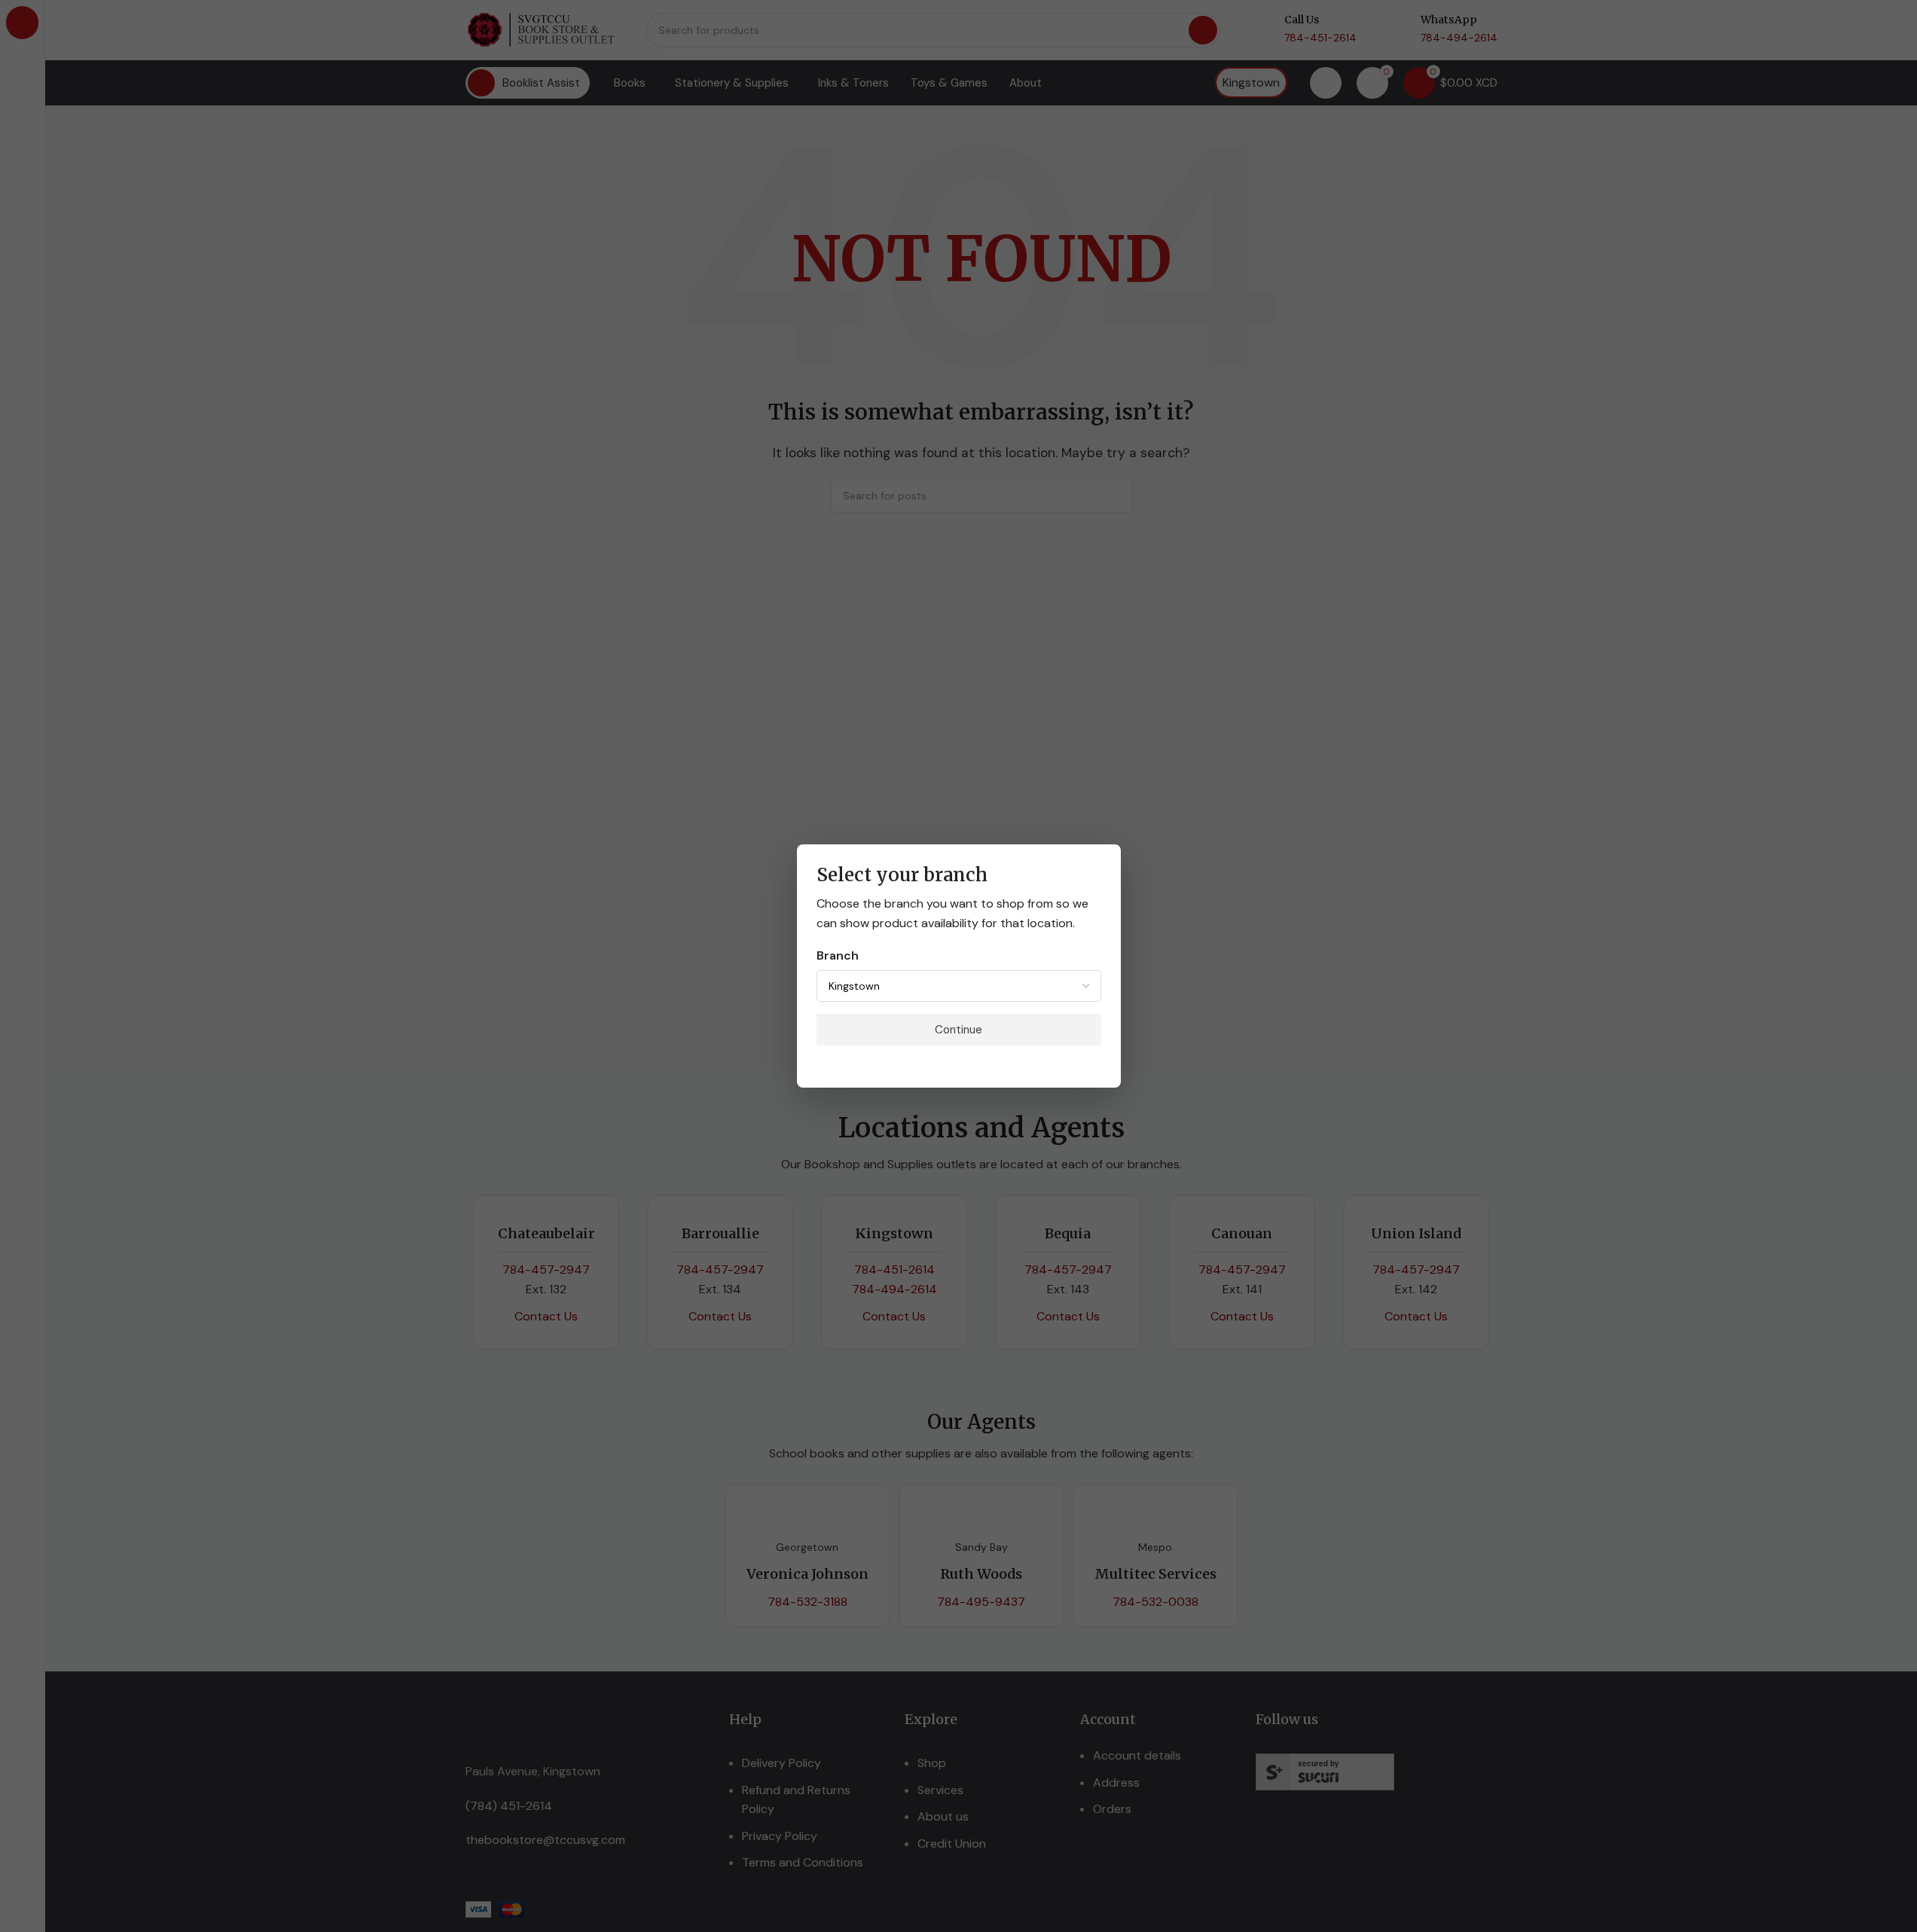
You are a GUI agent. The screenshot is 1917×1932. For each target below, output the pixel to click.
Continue (958, 1030)
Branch (838, 955)
